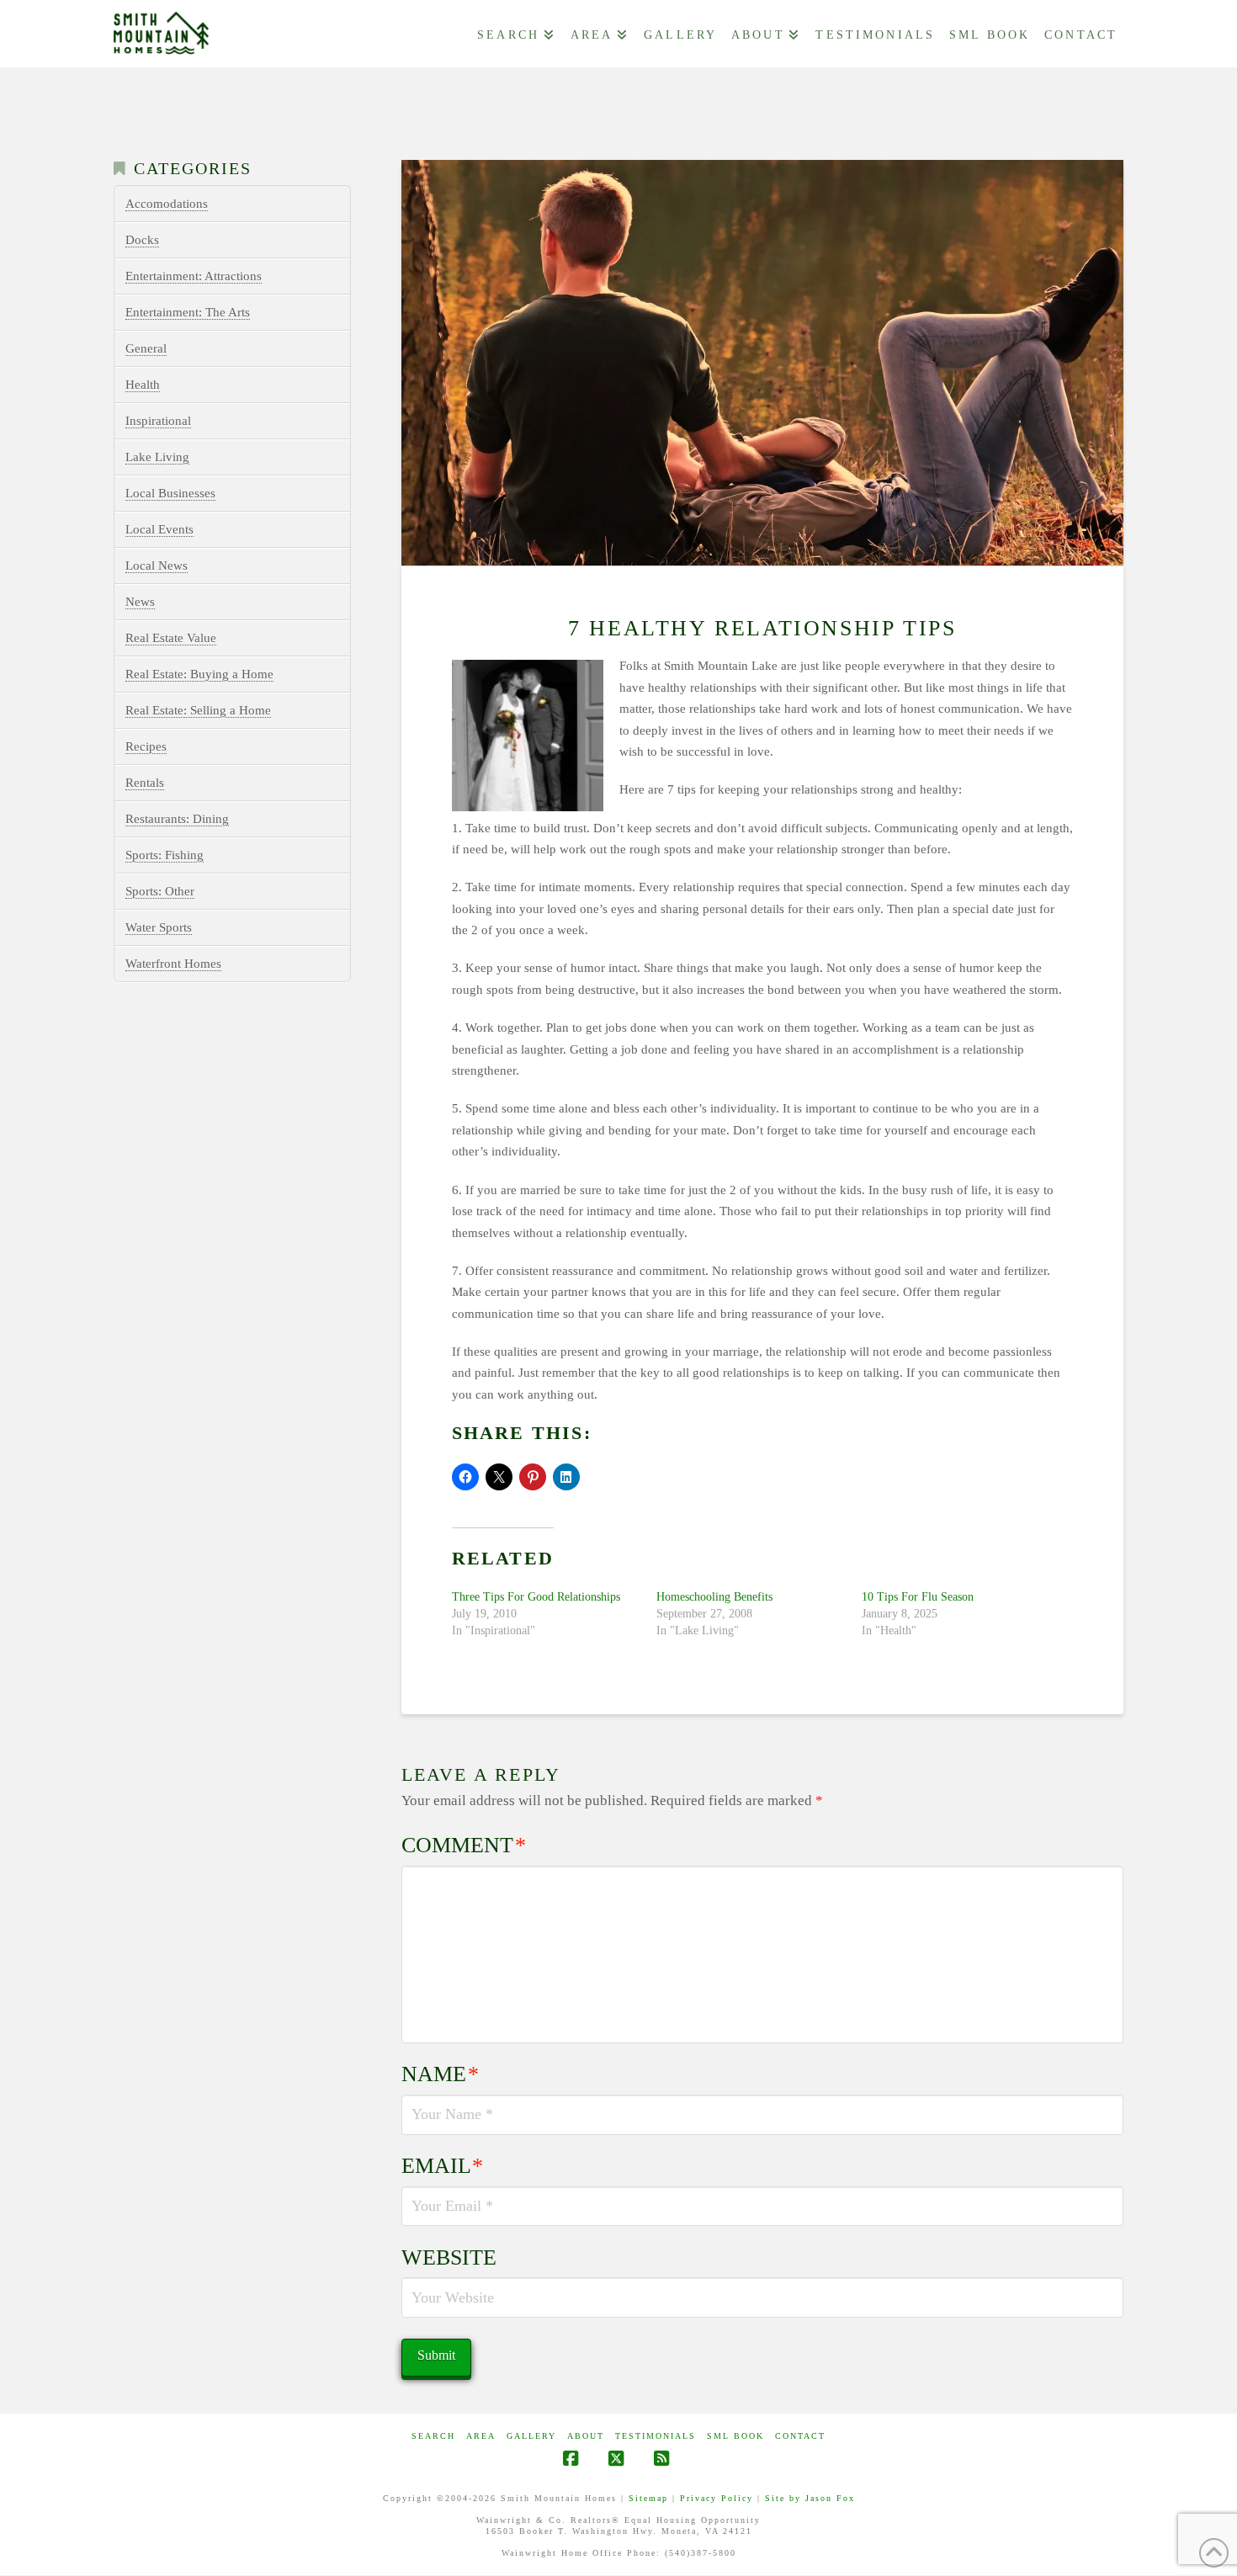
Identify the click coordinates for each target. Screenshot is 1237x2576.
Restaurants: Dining (177, 819)
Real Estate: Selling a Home (198, 710)
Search (433, 2436)
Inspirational (158, 421)
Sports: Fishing (165, 855)
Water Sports (159, 927)
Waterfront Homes (173, 964)
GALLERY (531, 2436)
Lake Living (157, 457)
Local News (157, 566)
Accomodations (167, 204)
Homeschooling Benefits (714, 1597)
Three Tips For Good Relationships (536, 1597)
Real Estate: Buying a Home (199, 674)
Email (443, 2166)
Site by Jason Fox (810, 2498)
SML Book (735, 2436)
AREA (481, 2436)
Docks (142, 240)
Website (449, 2257)
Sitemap (648, 2498)
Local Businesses (170, 493)
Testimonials (656, 2436)
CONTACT (800, 2436)
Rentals (145, 783)
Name (441, 2074)
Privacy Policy (717, 2498)
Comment (464, 1845)
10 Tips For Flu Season (918, 1597)
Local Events (159, 529)
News (140, 602)
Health (143, 385)
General (146, 348)
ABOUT (586, 2436)
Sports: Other (160, 891)
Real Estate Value (171, 638)
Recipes (146, 746)
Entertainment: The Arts (188, 312)
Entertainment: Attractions (194, 276)
